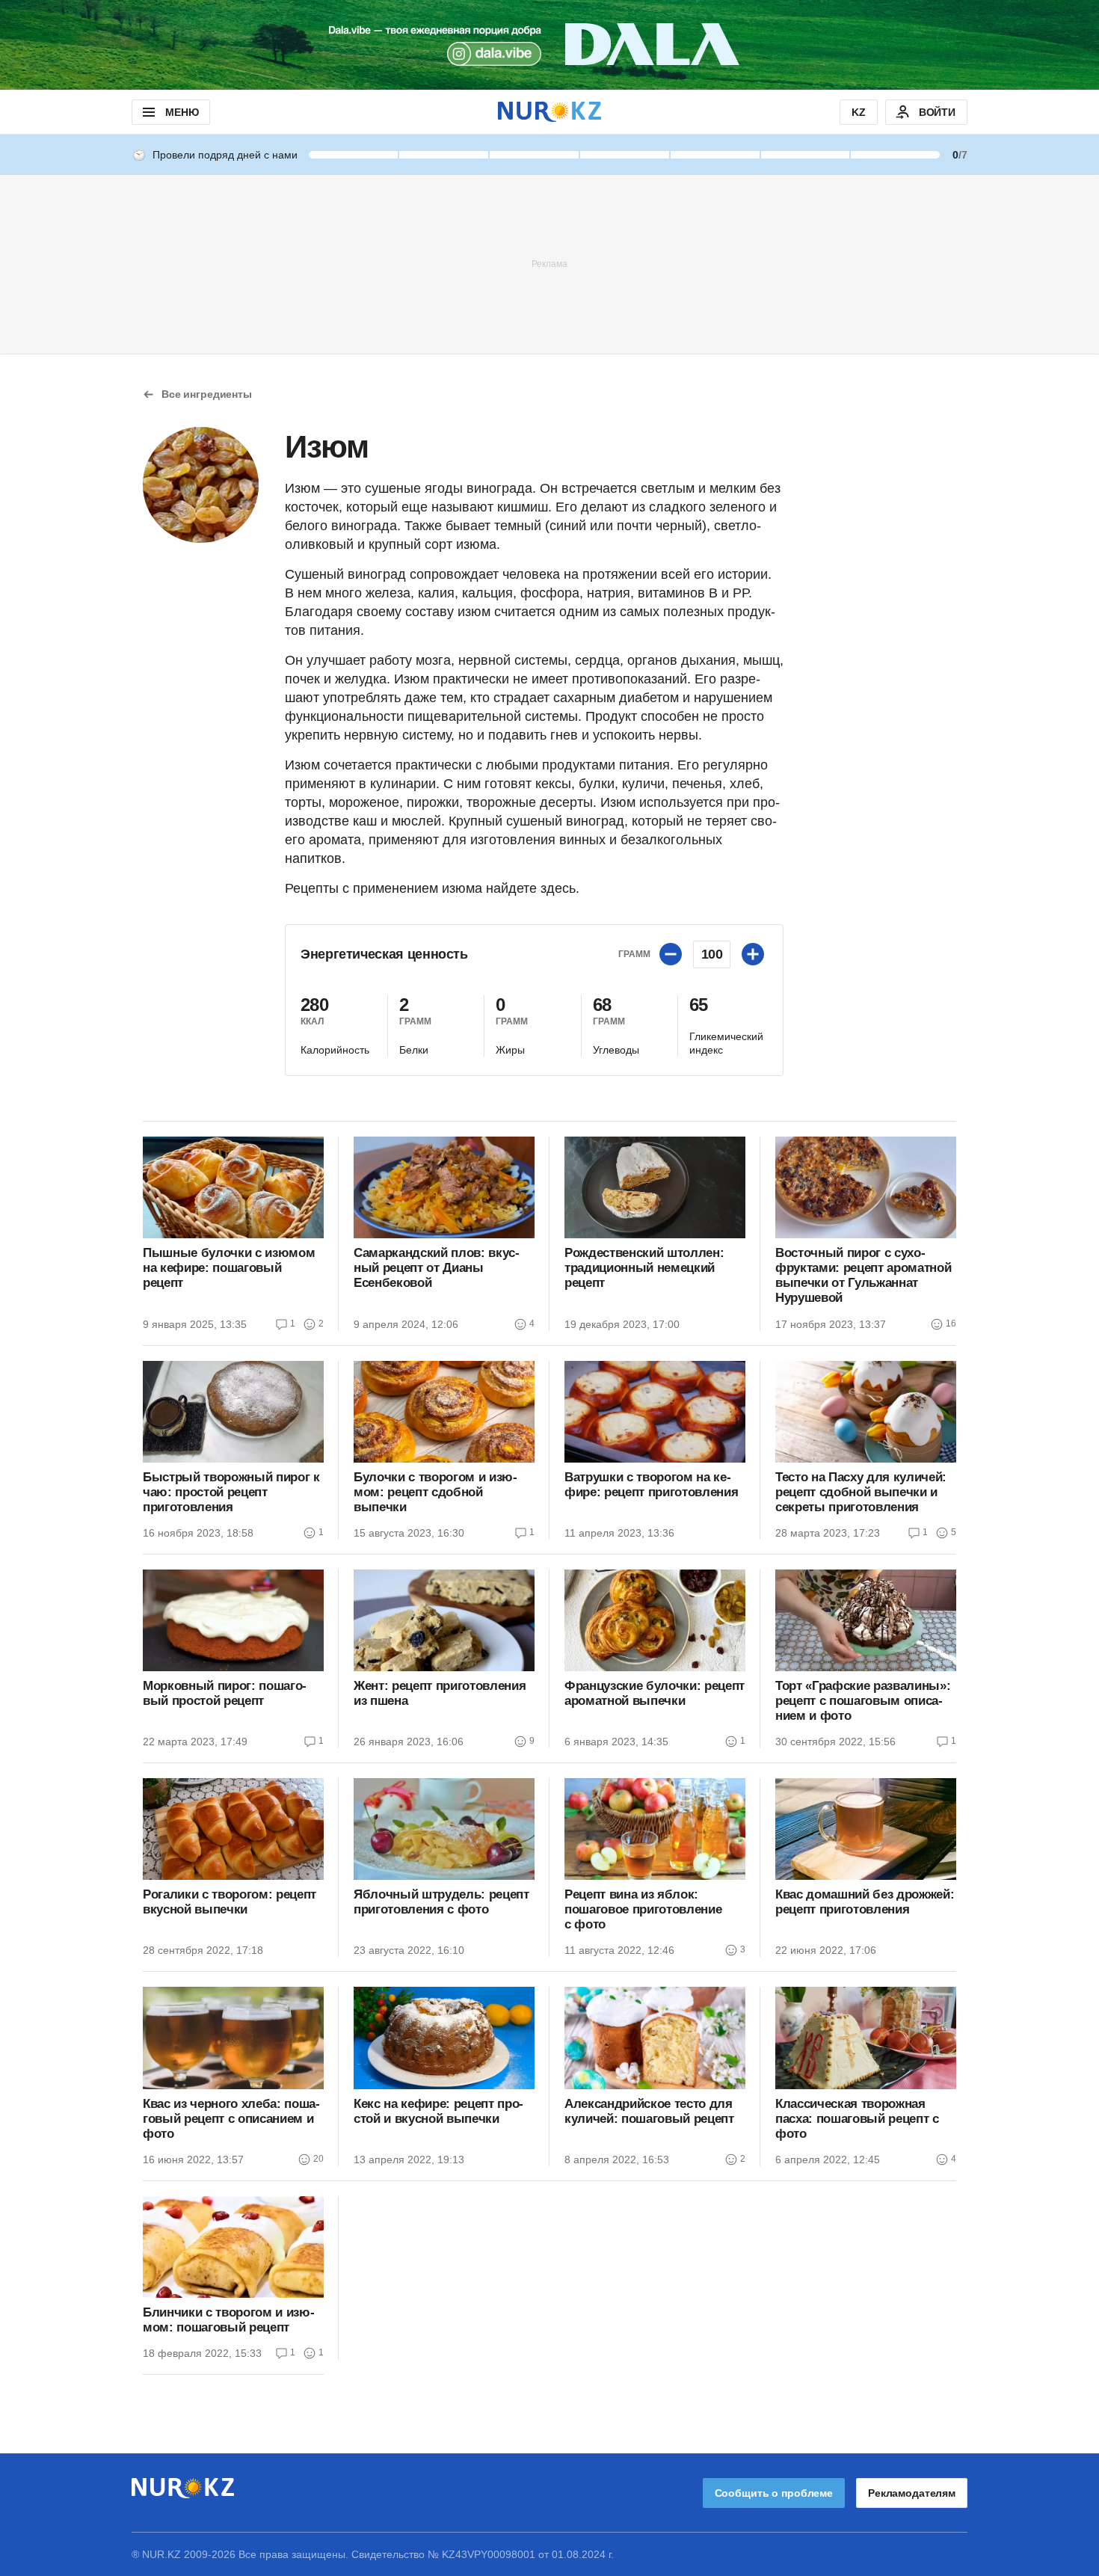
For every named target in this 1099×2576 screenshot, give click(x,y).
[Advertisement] (549, 263)
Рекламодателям (912, 2493)
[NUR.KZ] (549, 112)
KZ (859, 112)
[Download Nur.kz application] (549, 45)
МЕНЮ (182, 112)
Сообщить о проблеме (774, 2493)
